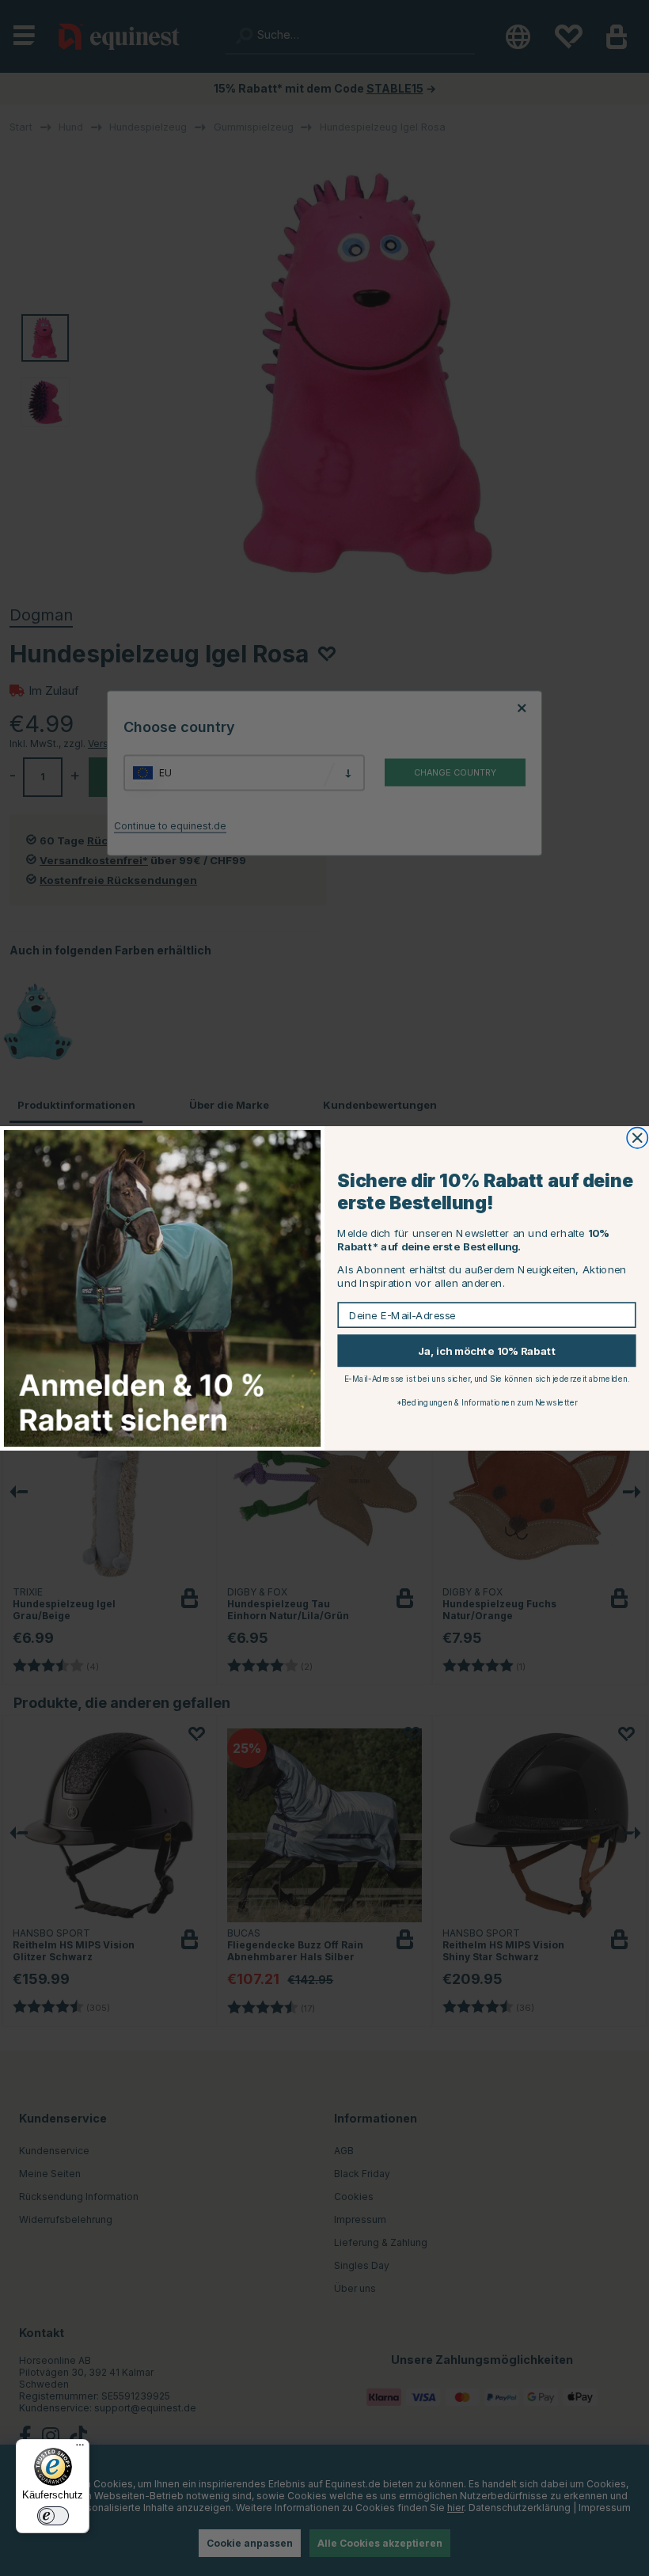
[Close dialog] (637, 1137)
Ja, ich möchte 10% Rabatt (487, 1350)
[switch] (53, 2516)
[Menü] (80, 2449)
